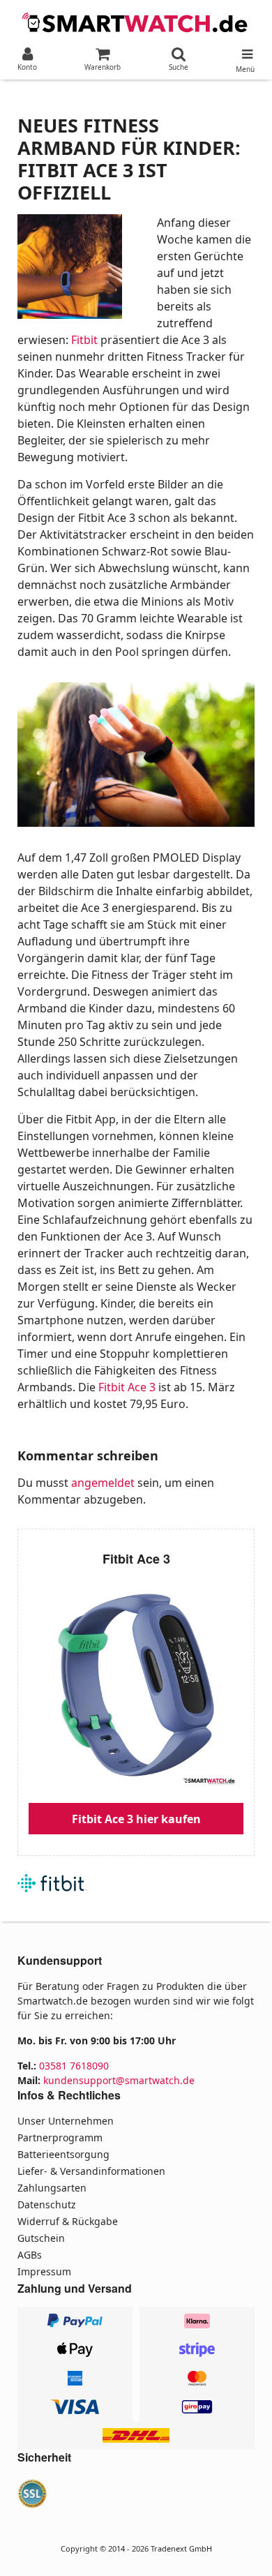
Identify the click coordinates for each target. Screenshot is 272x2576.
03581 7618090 (74, 2066)
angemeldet (103, 1483)
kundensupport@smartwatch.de (119, 2080)
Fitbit (84, 340)
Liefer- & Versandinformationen (91, 2171)
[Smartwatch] (136, 21)
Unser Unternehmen (66, 2121)
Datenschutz (47, 2204)
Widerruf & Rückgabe (68, 2221)
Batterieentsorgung (63, 2154)
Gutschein (41, 2238)
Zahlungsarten (52, 2188)
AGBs (30, 2255)
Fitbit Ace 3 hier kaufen (136, 1819)
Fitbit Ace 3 (127, 1387)
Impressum (44, 2271)
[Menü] (245, 51)
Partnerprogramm (60, 2137)
